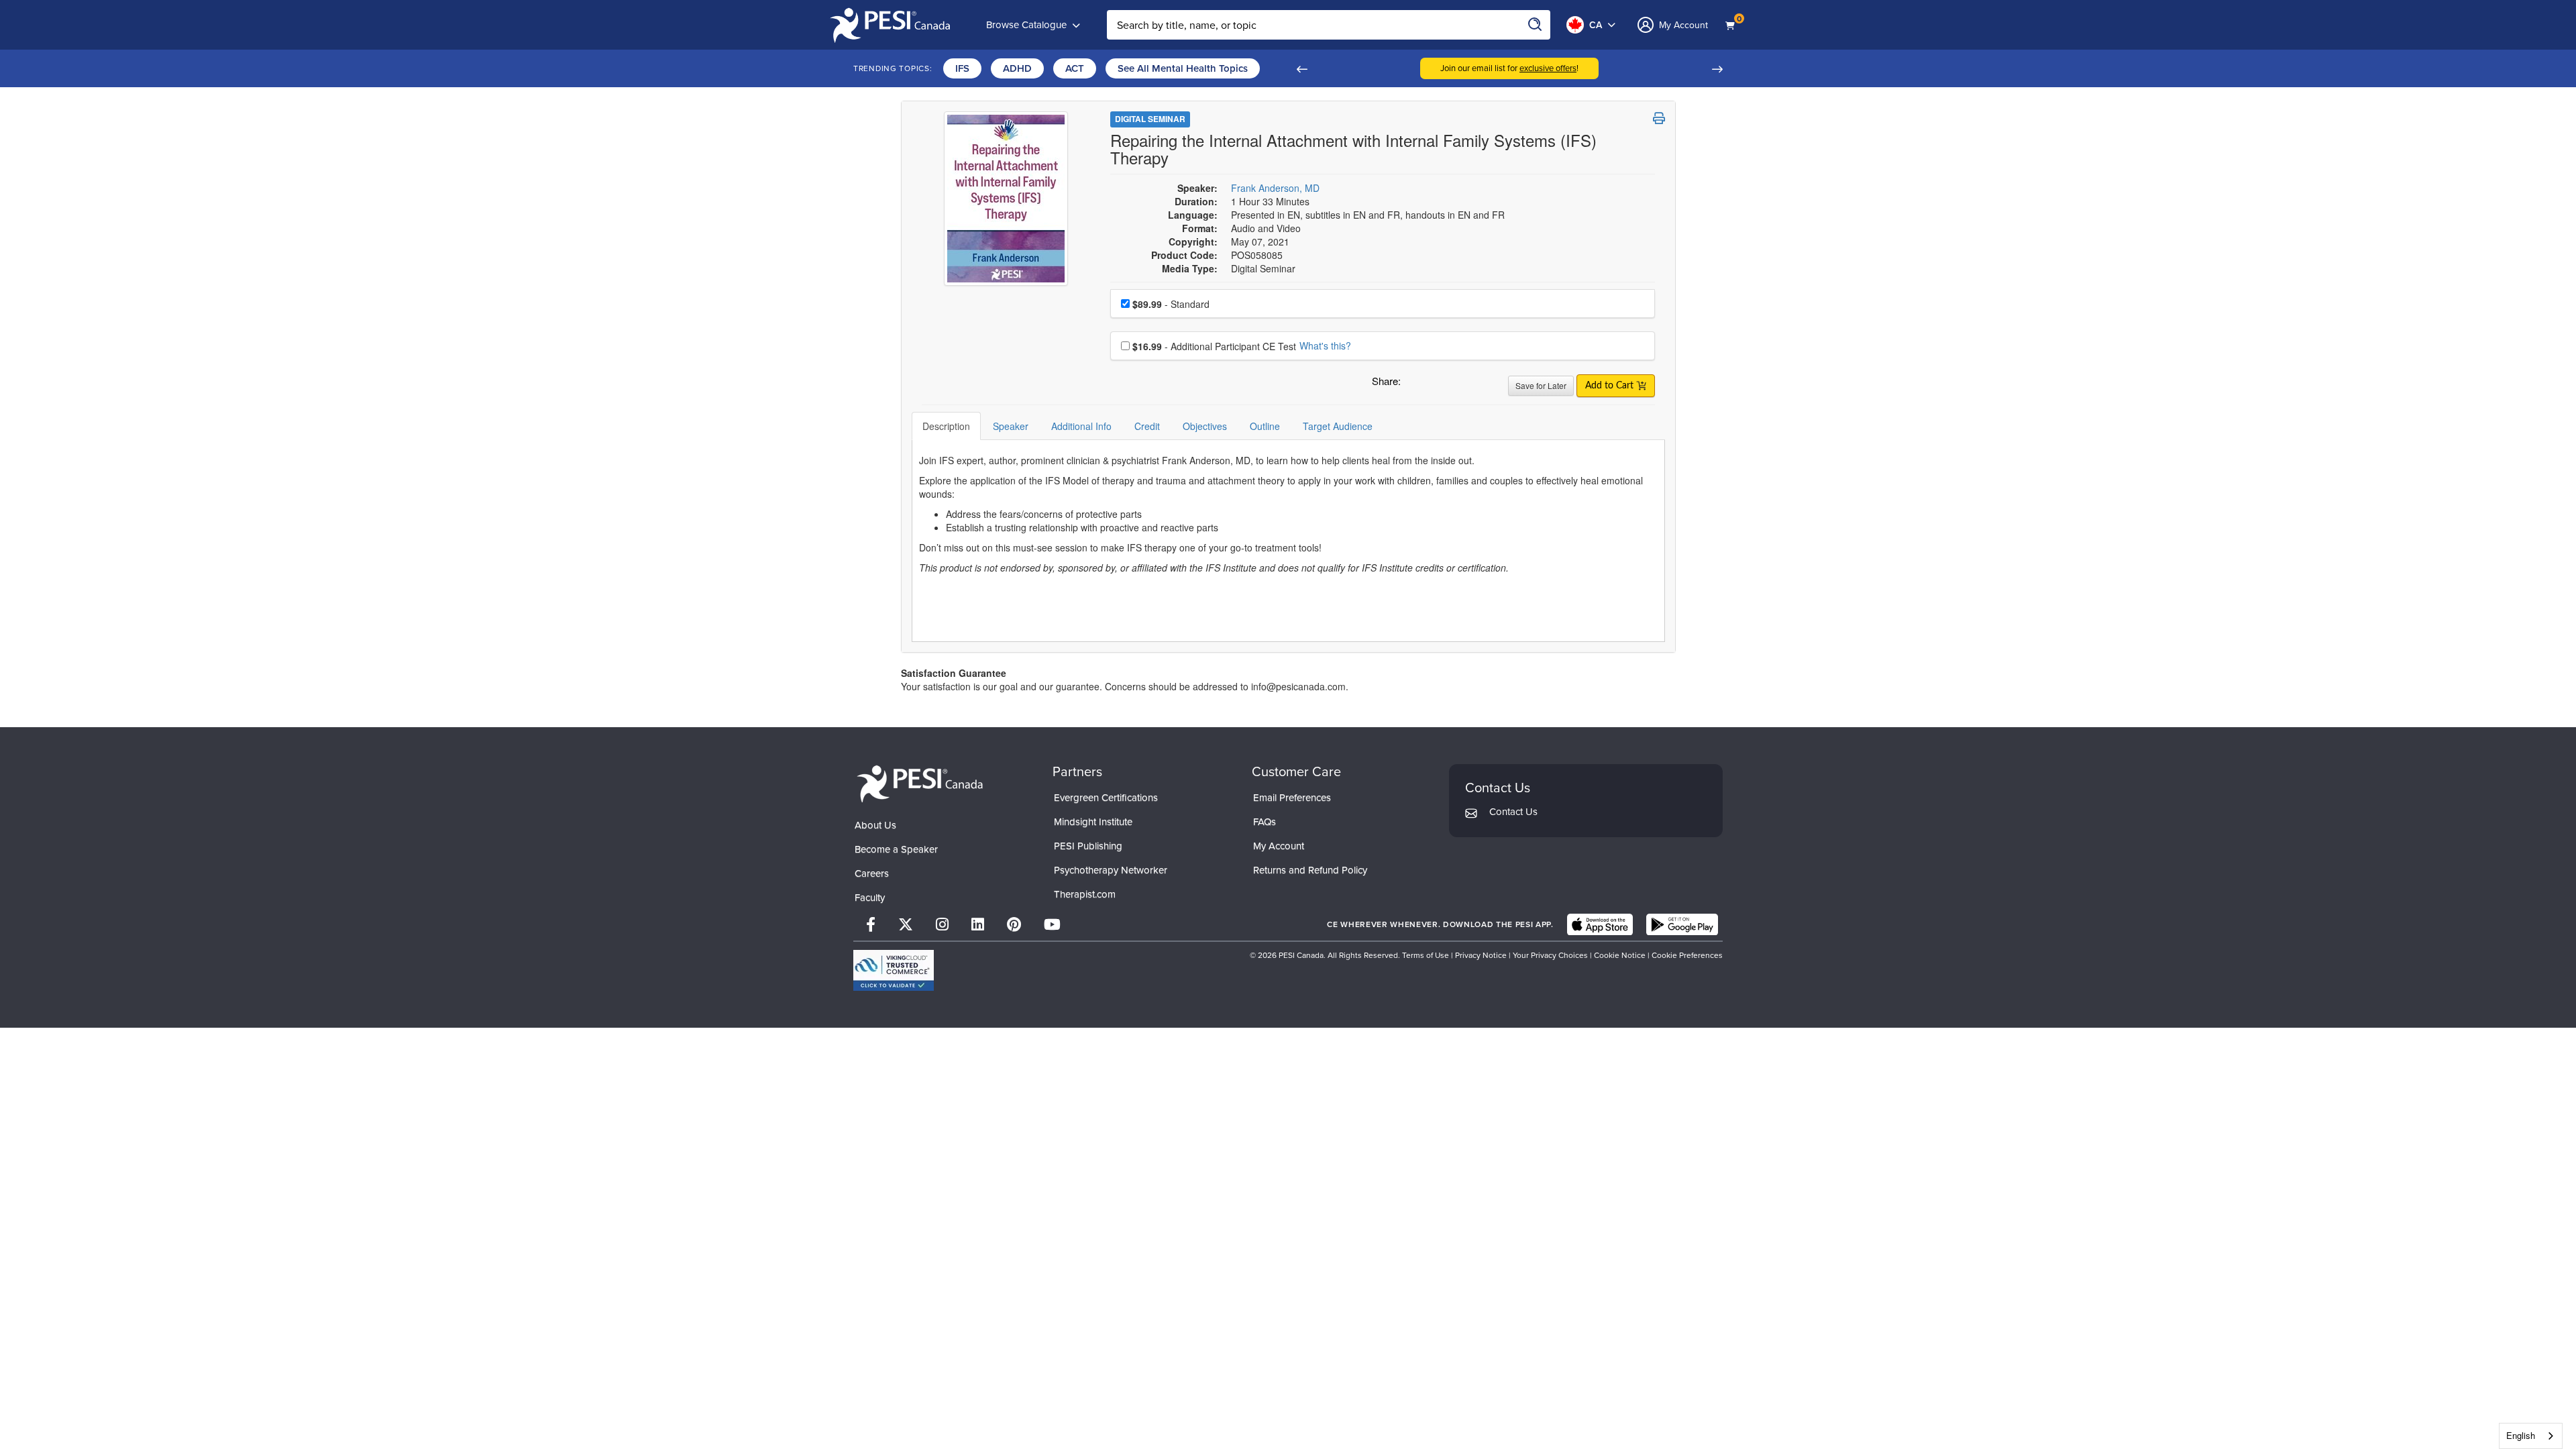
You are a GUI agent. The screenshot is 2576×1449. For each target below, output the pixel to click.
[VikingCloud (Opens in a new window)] (894, 970)
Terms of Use (1426, 955)
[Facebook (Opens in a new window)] (871, 925)
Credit (1147, 426)
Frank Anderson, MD (1275, 188)
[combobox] (2531, 1436)
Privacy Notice (1481, 955)
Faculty (870, 898)
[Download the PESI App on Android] (1682, 924)
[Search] (1536, 25)
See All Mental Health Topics (1183, 68)
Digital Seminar (1150, 119)
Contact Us (1513, 812)
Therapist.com (1085, 894)
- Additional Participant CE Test (1214, 346)
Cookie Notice (1620, 955)
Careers (872, 873)
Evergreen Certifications (1106, 798)
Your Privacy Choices (1550, 955)
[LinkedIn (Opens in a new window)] (978, 925)
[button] (1301, 68)
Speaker (1011, 426)
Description (946, 426)
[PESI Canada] (920, 783)
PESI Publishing (1088, 846)
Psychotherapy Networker (1111, 870)
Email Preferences (1292, 798)
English (2521, 1435)
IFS (962, 68)
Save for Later (1541, 385)
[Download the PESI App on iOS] (1600, 924)
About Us (875, 825)
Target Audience (1338, 426)
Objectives (1205, 426)
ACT (1075, 68)
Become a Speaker (896, 849)
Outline (1265, 426)
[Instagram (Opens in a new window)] (942, 925)
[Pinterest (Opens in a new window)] (1014, 925)
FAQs (1265, 822)
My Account (1279, 846)
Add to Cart (1611, 386)
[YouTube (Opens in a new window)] (1052, 925)
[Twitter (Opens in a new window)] (906, 925)
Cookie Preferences (1687, 955)
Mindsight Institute (1093, 822)
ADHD (1017, 68)
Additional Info (1081, 426)
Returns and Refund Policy (1310, 870)
